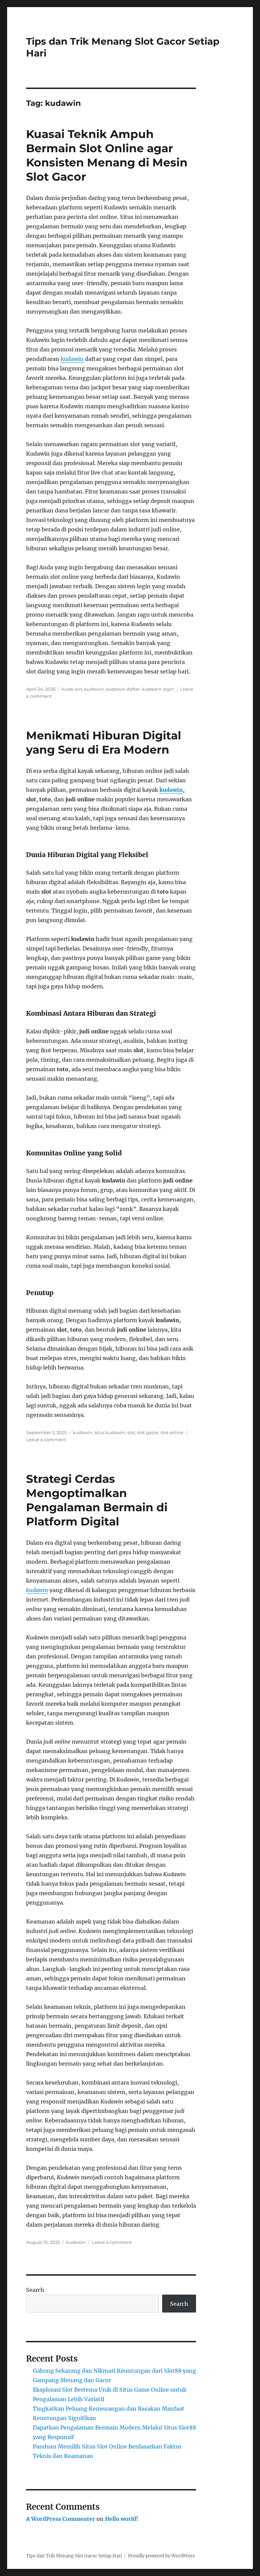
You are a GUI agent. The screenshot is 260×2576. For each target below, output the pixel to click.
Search (35, 2290)
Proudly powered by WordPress (161, 2556)
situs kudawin (110, 1432)
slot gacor (148, 1432)
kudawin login (158, 689)
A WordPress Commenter (61, 2519)
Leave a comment (46, 1440)
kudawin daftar (123, 689)
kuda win (72, 689)
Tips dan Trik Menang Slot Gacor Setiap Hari (74, 2556)
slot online (172, 1432)
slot (131, 1432)
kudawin (72, 359)
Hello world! (122, 2519)
